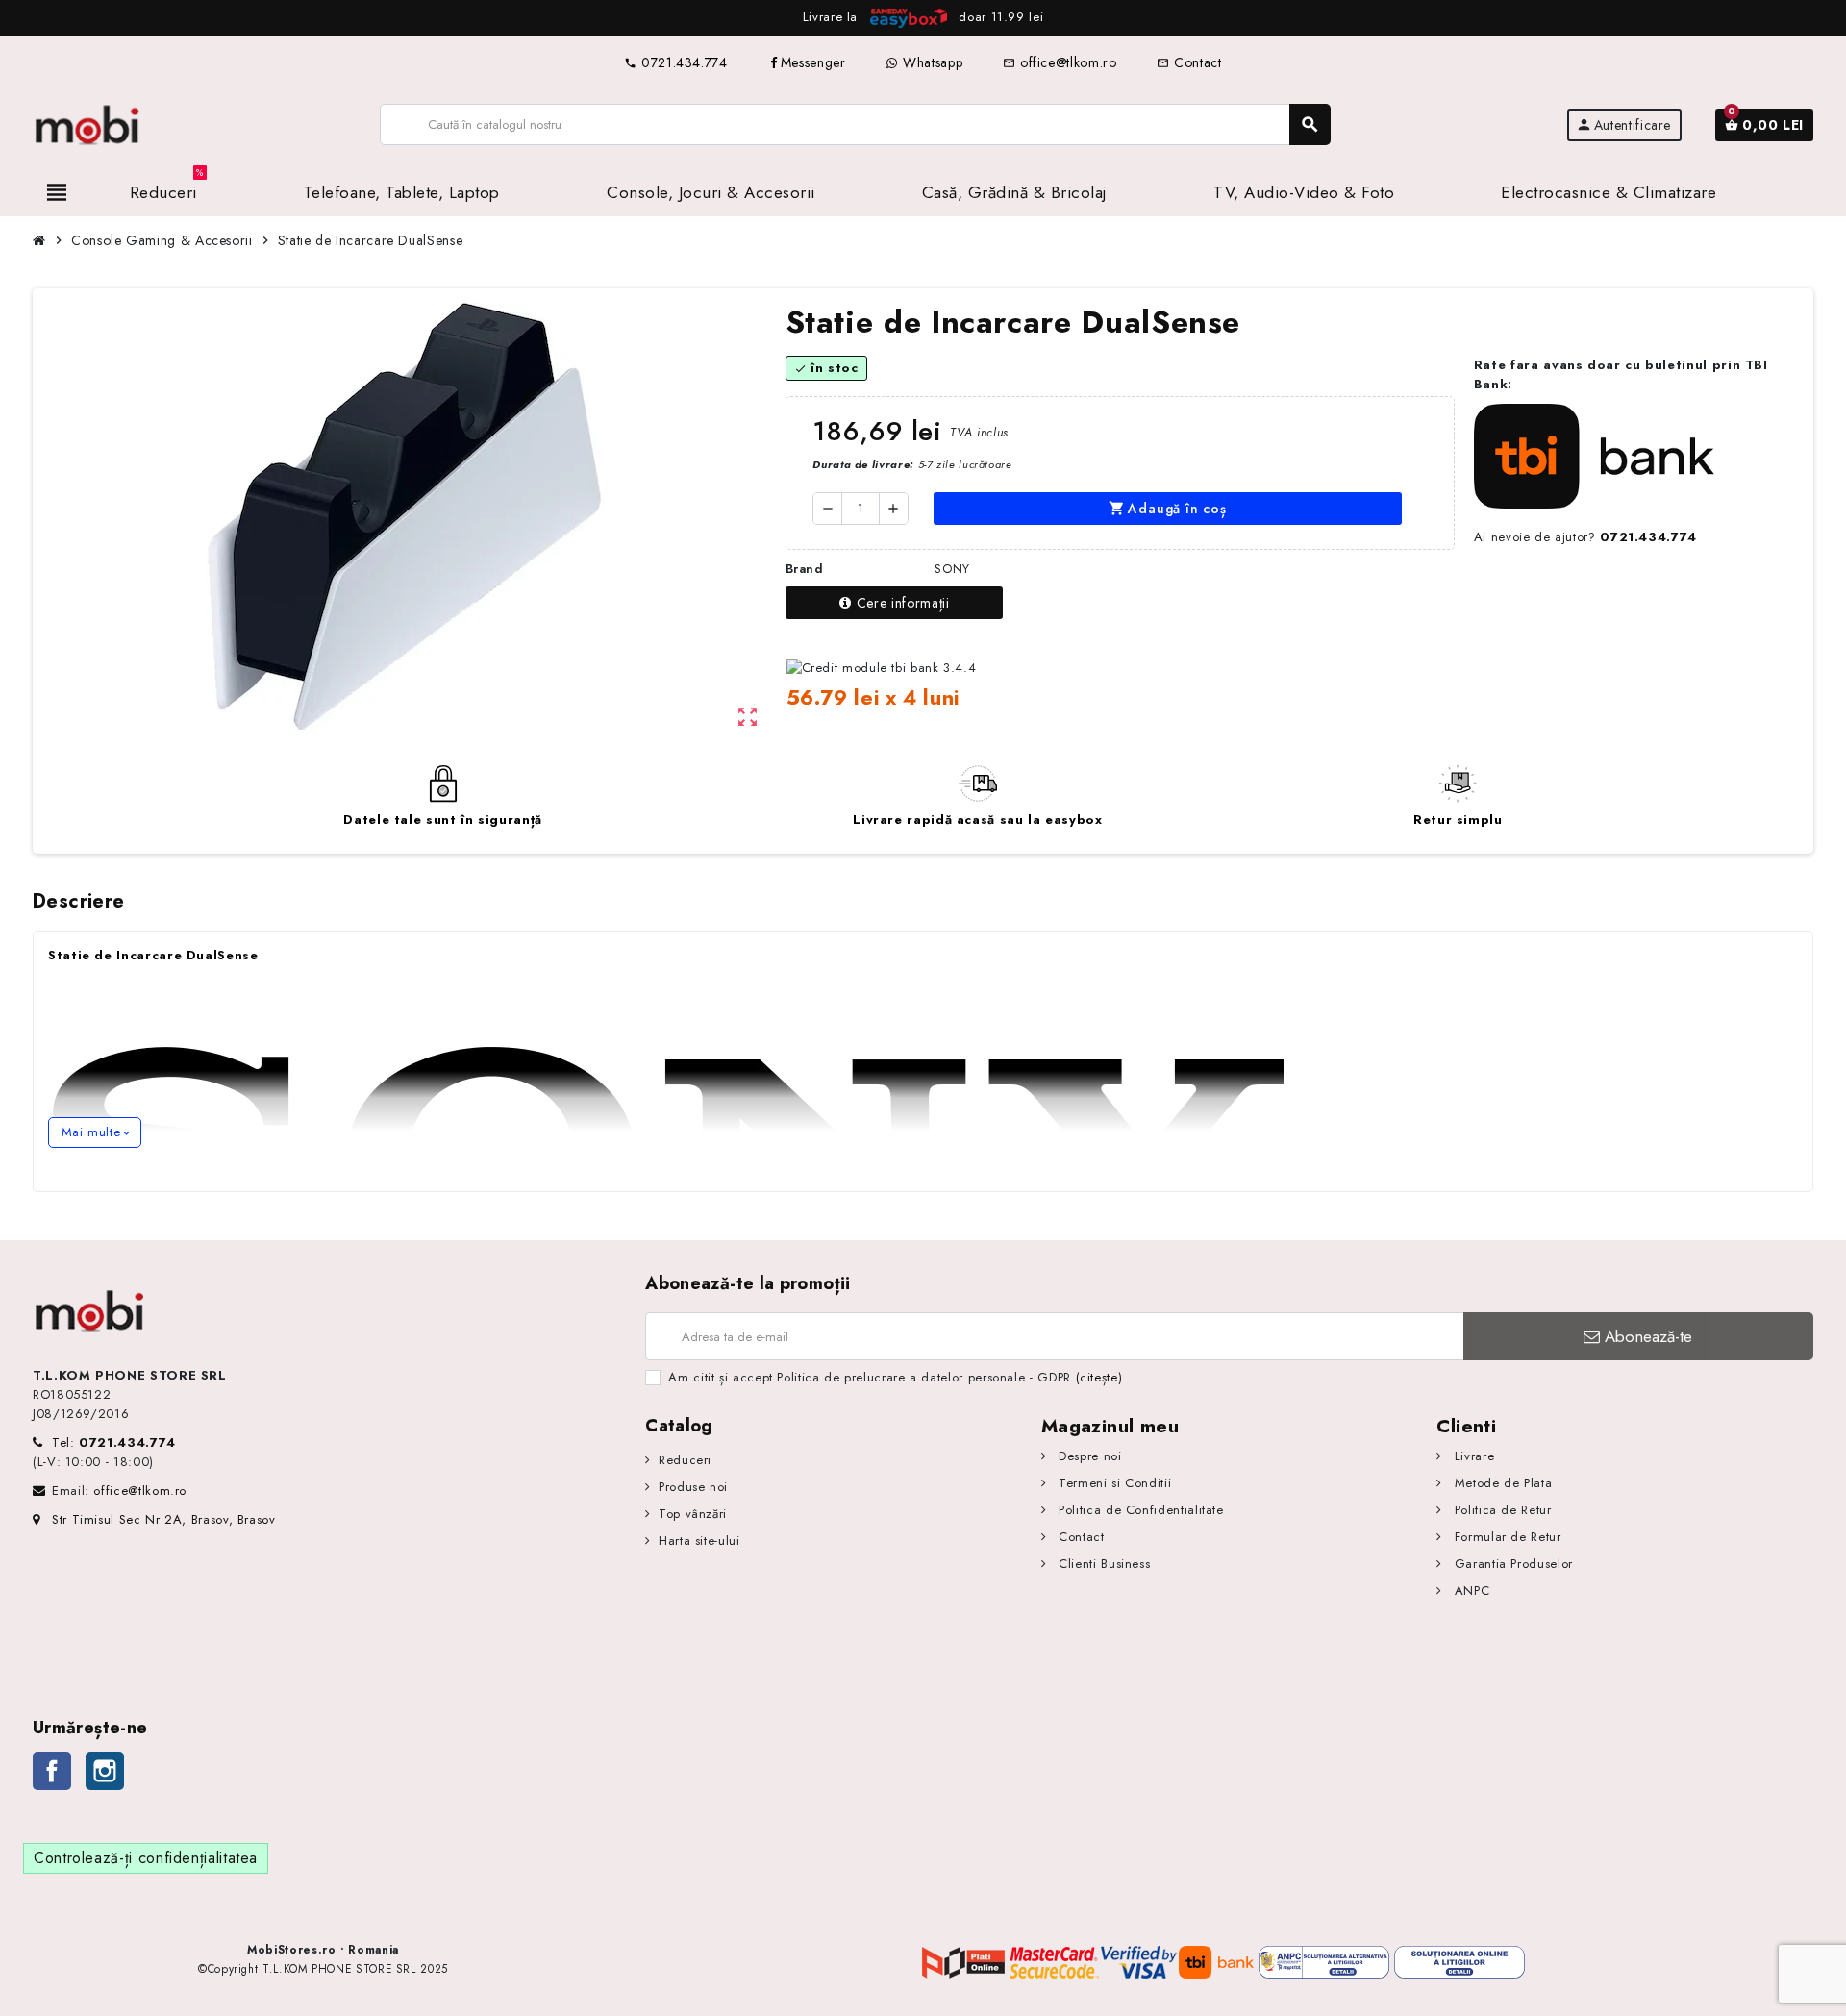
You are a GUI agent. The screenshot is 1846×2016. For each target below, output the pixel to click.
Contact (1189, 62)
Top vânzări (693, 1514)
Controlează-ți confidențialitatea (146, 1858)
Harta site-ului (699, 1541)
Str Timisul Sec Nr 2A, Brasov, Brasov (164, 1519)
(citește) (1099, 1377)
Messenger (813, 62)
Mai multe (95, 1132)
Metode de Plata (1501, 1483)
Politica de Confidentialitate (1139, 1510)
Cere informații (903, 603)
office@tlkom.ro (1060, 62)
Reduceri (685, 1460)
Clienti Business (1103, 1564)
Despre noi (1088, 1456)
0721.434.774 (675, 62)
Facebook (52, 1771)
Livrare (1472, 1456)
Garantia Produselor (1511, 1564)
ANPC (1470, 1591)
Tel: (114, 1443)
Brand (805, 569)
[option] (923, 18)
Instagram (105, 1771)
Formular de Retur (1505, 1537)
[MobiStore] (88, 124)
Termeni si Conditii (1113, 1483)
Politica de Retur (1500, 1510)
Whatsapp (930, 62)
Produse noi (693, 1487)
